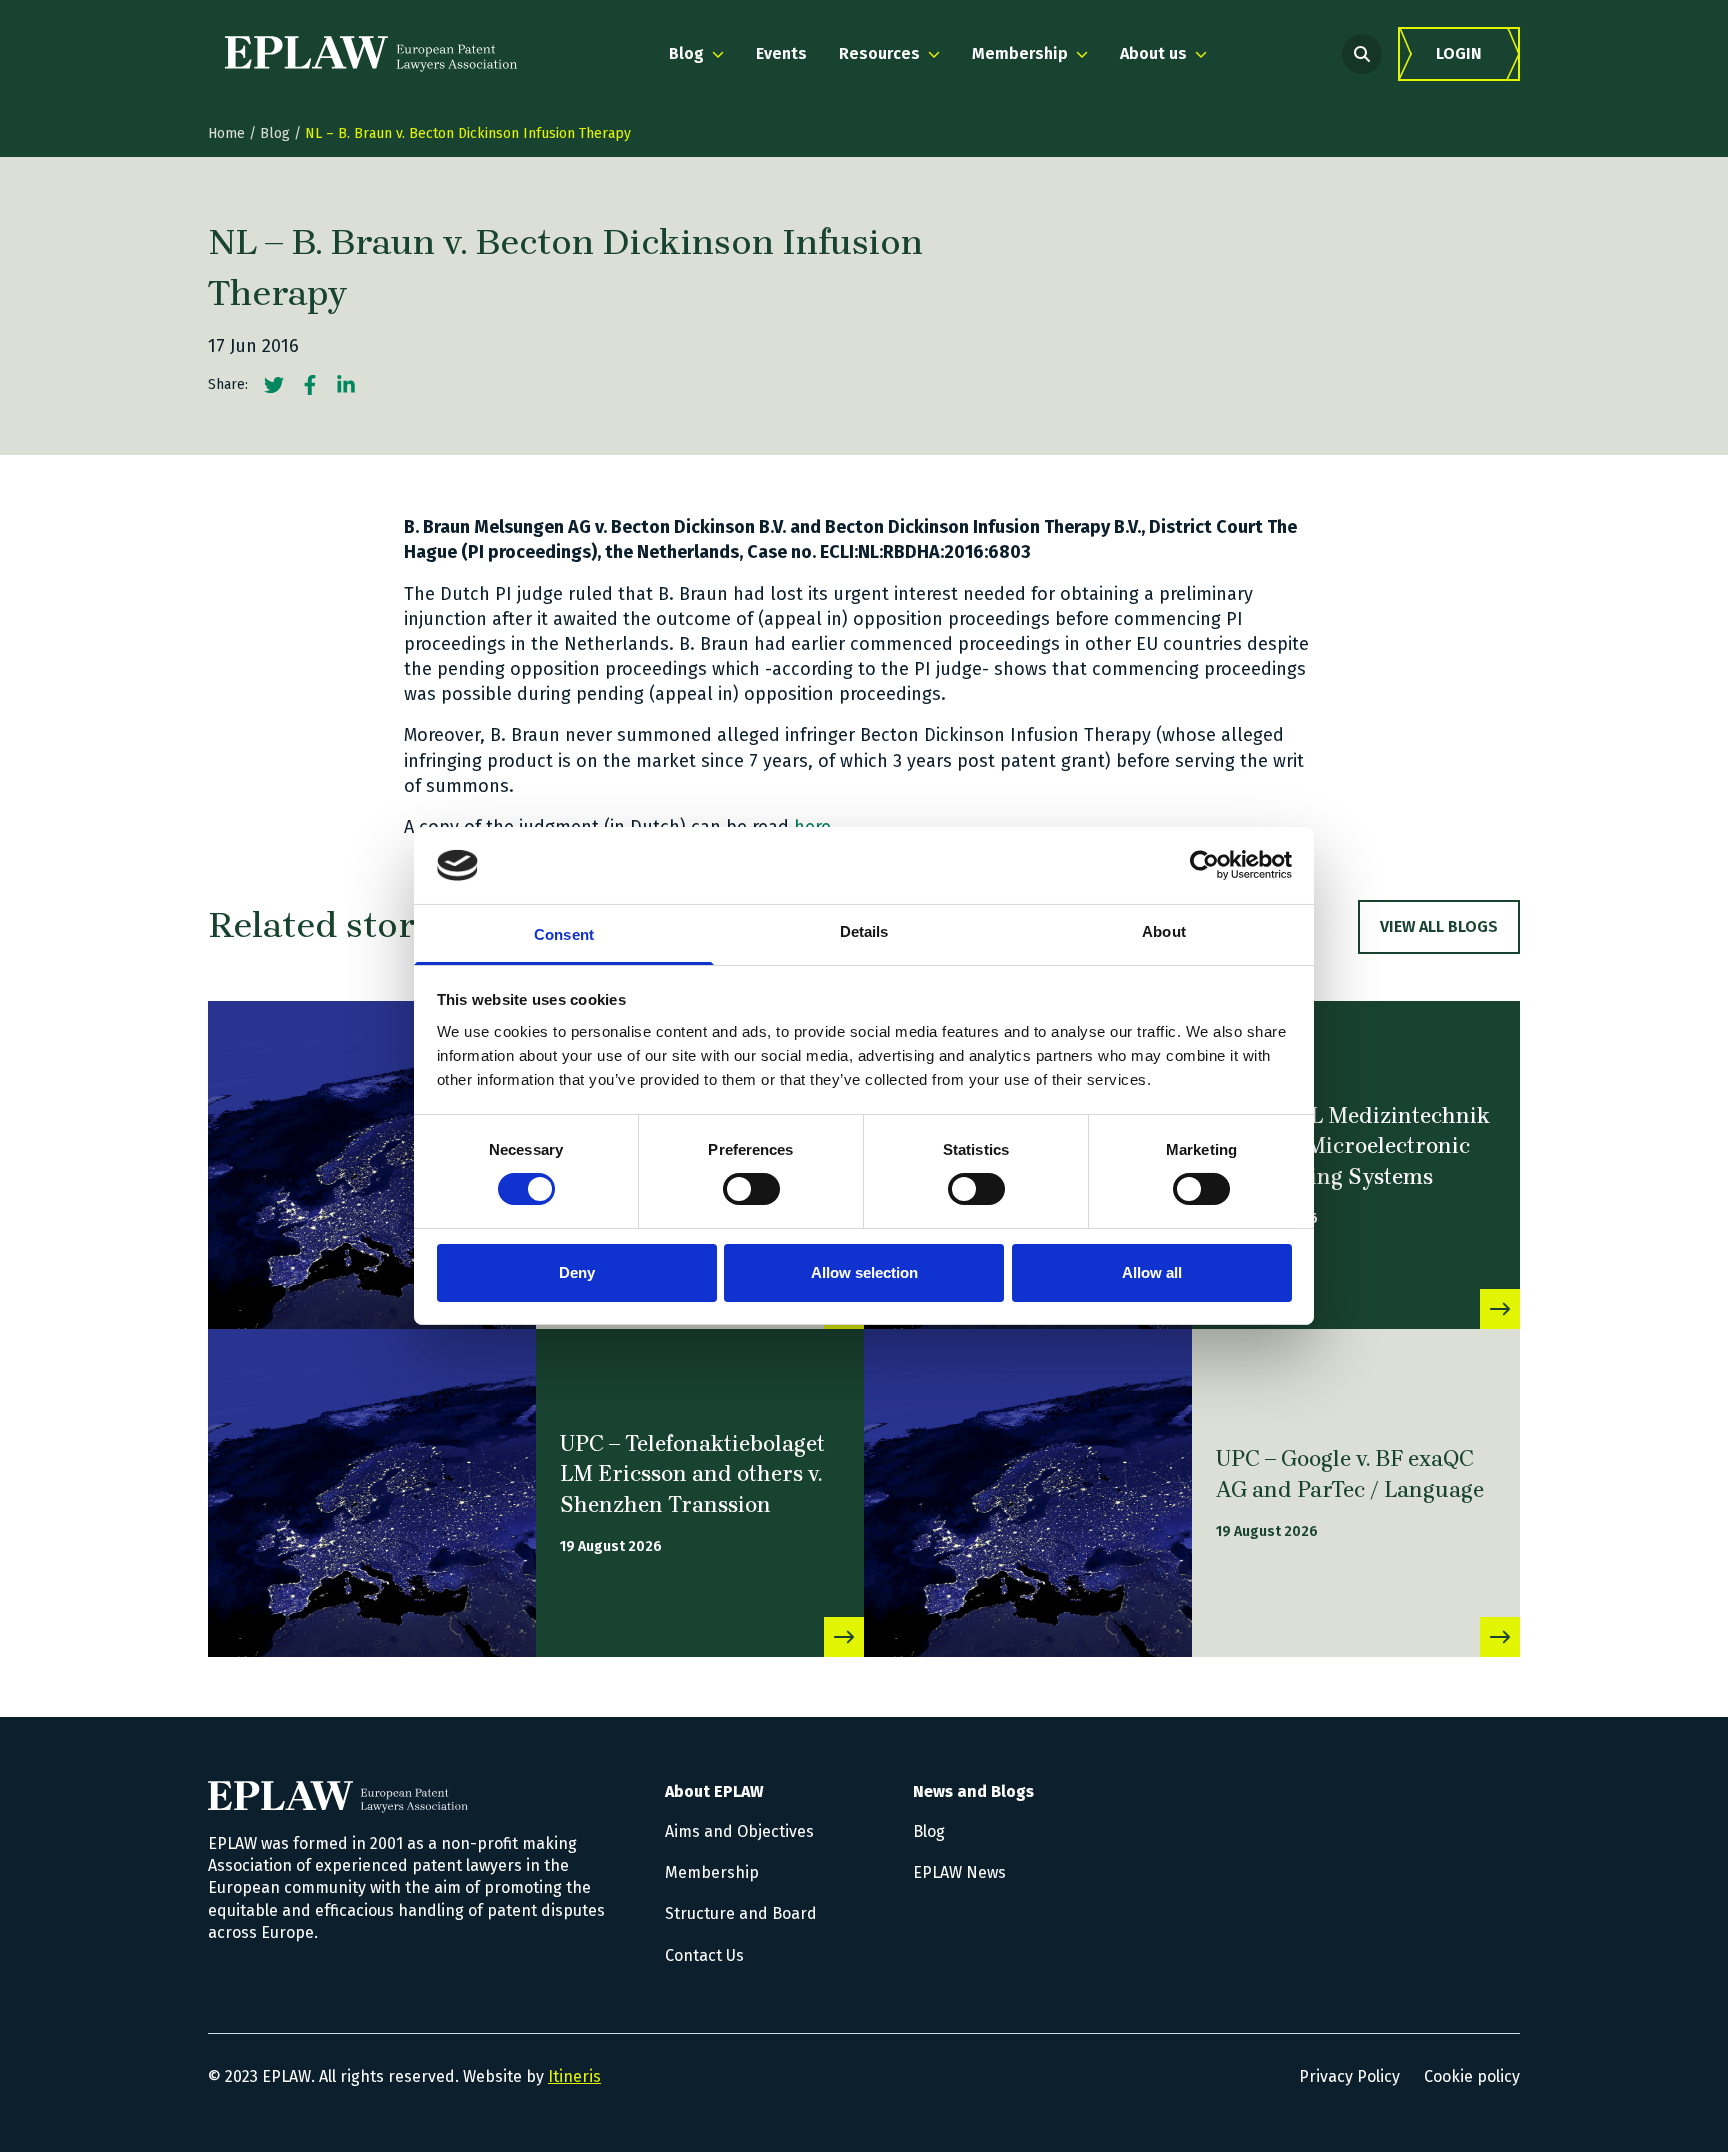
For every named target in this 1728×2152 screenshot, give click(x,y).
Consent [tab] (564, 934)
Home (226, 133)
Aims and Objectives (739, 1831)
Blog (275, 133)
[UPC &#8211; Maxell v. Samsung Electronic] (372, 1165)
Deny (577, 1272)
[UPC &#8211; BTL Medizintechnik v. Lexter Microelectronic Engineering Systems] (1500, 1309)
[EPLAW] (371, 54)
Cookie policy (1472, 2076)
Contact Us (704, 1955)
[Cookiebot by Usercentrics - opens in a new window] (1204, 865)
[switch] (751, 1189)
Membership (712, 1872)
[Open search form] (1362, 54)
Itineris (574, 2076)
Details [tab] (864, 931)
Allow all (1152, 1272)
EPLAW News (959, 1872)
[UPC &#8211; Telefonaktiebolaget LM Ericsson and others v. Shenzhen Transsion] (372, 1493)
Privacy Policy (1349, 2076)
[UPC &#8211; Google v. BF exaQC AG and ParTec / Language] (1028, 1493)
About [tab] (1164, 931)
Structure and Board (741, 1913)
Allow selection (864, 1272)
